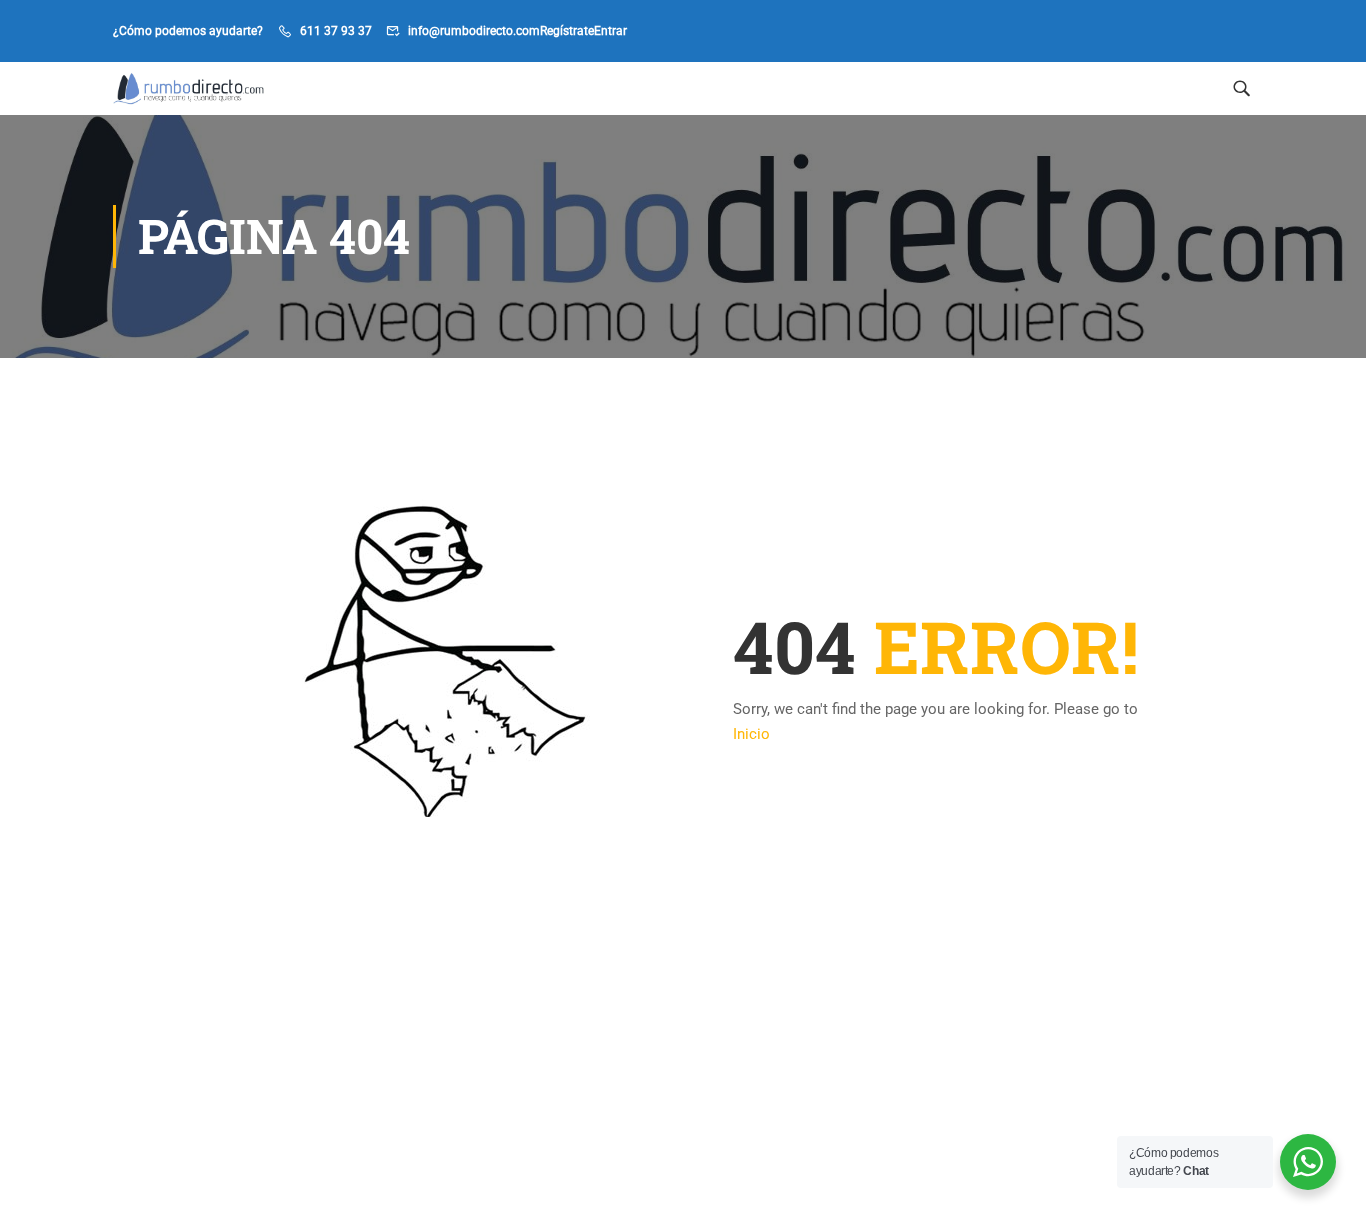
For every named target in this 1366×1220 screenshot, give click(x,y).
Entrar (610, 31)
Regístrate (567, 31)
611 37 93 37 (336, 31)
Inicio (751, 734)
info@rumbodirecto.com (474, 31)
